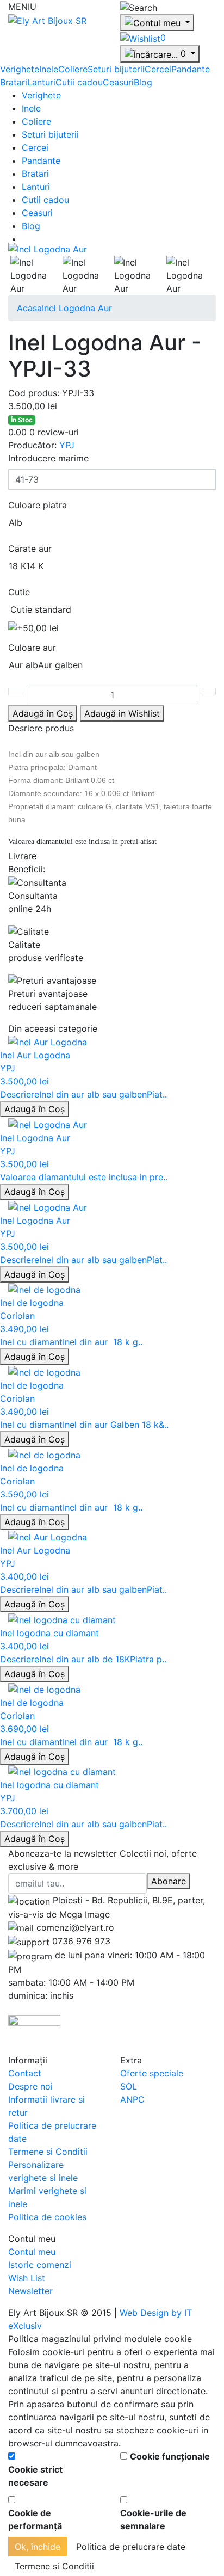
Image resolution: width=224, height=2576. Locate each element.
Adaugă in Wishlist (122, 713)
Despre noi (30, 2086)
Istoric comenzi (40, 2265)
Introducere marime (48, 458)
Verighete (20, 69)
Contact (25, 2073)
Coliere (73, 69)
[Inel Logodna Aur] (48, 249)
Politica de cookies (47, 2217)
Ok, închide (38, 2547)
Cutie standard (41, 609)
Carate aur (30, 549)
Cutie (19, 592)
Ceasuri (118, 82)
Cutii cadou (79, 82)
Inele (49, 69)
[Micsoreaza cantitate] (15, 692)
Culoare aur (32, 648)
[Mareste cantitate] (209, 692)
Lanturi (41, 82)
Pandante (191, 69)
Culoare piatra (38, 505)
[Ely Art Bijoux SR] (47, 20)
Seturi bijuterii (116, 69)
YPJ (67, 445)
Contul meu (32, 2252)
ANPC (132, 2099)
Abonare (169, 1881)
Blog (143, 82)
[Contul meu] (157, 23)
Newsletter (30, 2291)
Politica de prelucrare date (131, 2547)
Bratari (14, 82)
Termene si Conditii (48, 2152)
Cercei (158, 69)
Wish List (27, 2278)
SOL (129, 2086)
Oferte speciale (152, 2073)
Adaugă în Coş (35, 1109)
